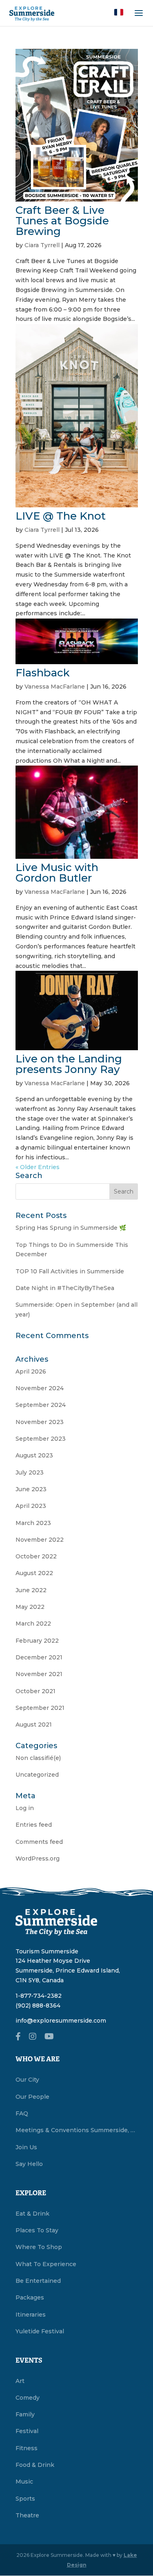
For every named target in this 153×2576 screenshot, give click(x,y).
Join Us (26, 2147)
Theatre (27, 2515)
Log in (25, 1808)
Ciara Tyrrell (42, 245)
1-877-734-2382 (39, 1996)
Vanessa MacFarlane (55, 687)
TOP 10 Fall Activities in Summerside (70, 1271)
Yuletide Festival (40, 2331)
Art (20, 2381)
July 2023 (30, 1472)
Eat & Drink (32, 2214)
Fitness (27, 2448)
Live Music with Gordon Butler (57, 873)
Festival (27, 2431)
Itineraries (31, 2315)
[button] (119, 12)
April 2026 (31, 1371)
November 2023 (40, 1422)
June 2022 (31, 1590)
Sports (25, 2499)
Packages (30, 2297)
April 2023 (31, 1506)
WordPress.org (38, 1858)
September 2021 (40, 1708)
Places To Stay (37, 2230)
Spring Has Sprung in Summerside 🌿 (71, 1228)
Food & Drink (35, 2465)
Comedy (28, 2398)
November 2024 (40, 1388)
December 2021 (39, 1657)
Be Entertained (38, 2281)
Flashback (43, 673)
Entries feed (34, 1825)
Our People (32, 2097)
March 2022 (33, 1624)
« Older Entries (38, 1167)
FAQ (22, 2113)
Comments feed (39, 1842)
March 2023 (33, 1523)
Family (25, 2414)
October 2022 (36, 1556)
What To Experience (46, 2264)
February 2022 (37, 1641)
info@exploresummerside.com (61, 2021)
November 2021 (39, 1674)
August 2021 (34, 1725)
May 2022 (30, 1607)
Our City (27, 2080)
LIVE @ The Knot (61, 516)
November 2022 (40, 1540)
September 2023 (41, 1439)
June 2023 (31, 1489)
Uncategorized (37, 1775)
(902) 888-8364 (38, 2006)
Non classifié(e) (38, 1758)
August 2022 (34, 1573)
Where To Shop (39, 2247)
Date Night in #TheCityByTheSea (65, 1288)
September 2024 (41, 1405)
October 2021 (35, 1691)
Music (24, 2482)
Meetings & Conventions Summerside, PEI (77, 2130)
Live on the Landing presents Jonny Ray (69, 1064)
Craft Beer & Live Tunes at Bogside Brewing (62, 221)
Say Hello (29, 2164)
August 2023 (34, 1455)
